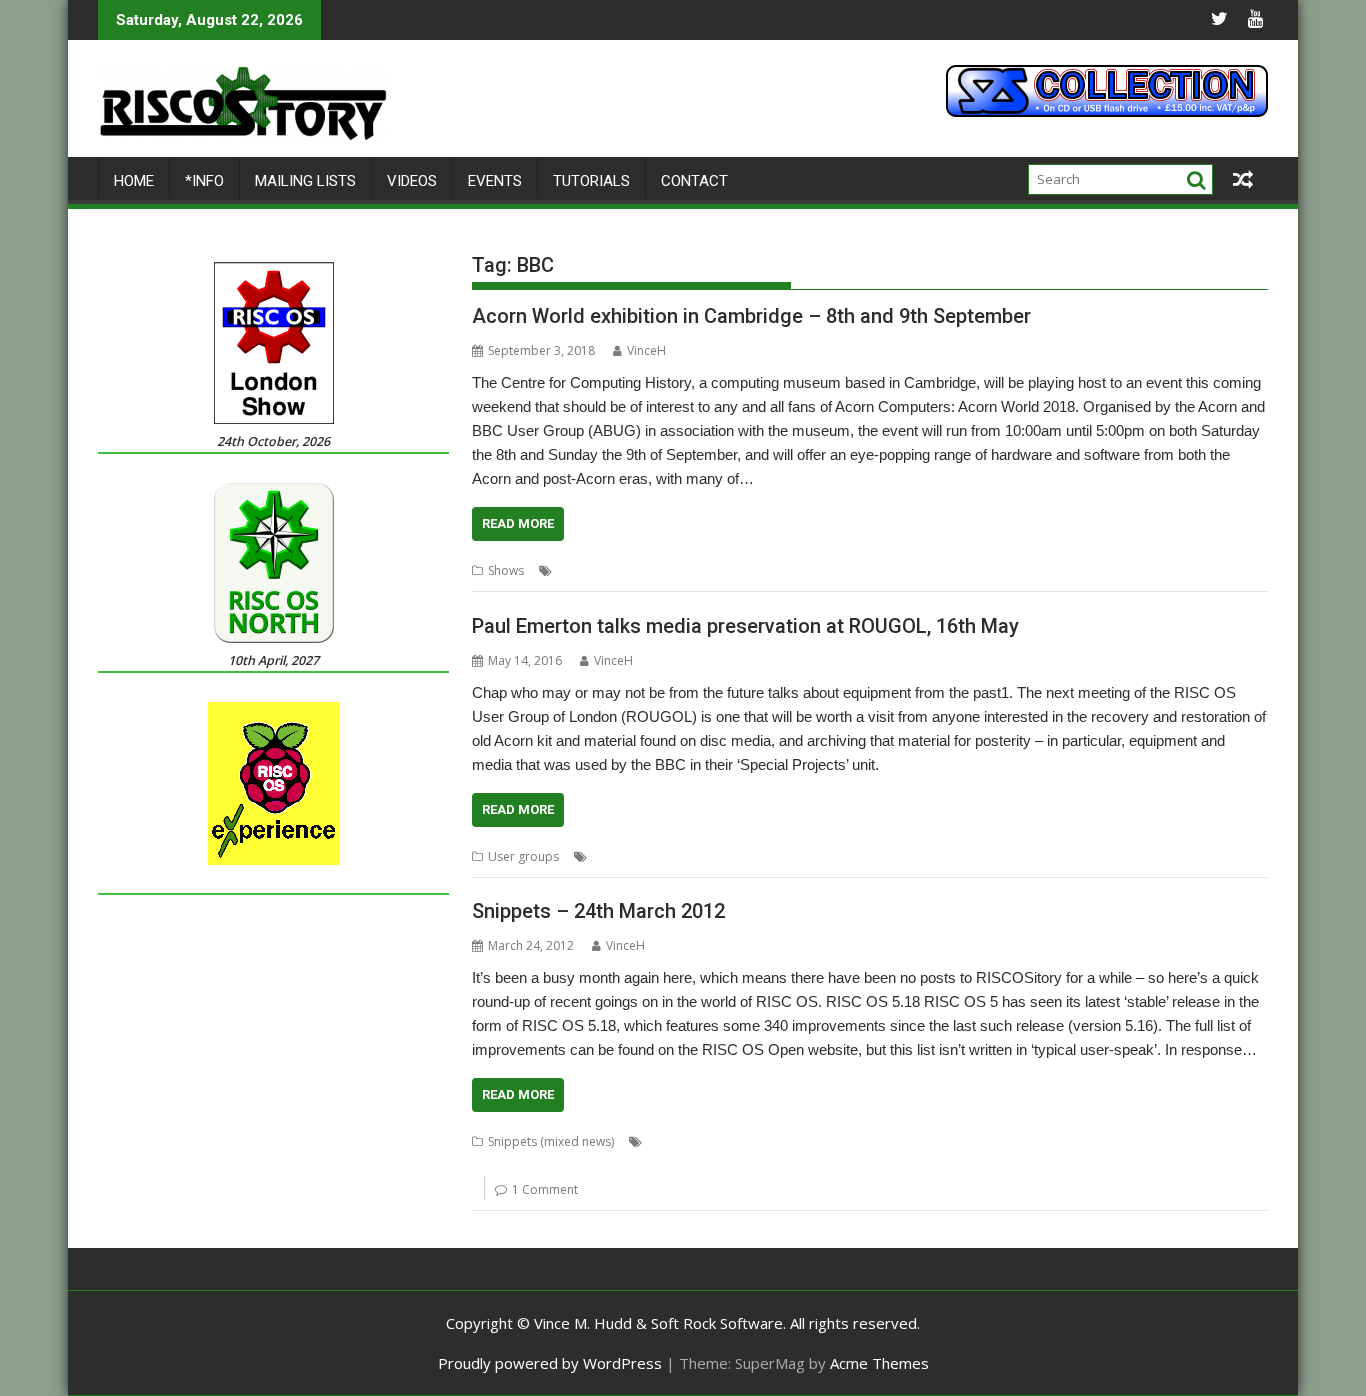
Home (134, 181)
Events (495, 181)
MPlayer (1148, 1141)
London (646, 856)
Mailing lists (305, 181)
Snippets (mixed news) (551, 1141)
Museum (936, 570)
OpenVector (506, 1165)
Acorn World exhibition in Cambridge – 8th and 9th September (751, 316)
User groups (523, 856)
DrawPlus (1018, 1141)
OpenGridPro (1217, 1141)
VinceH (646, 350)
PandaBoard (585, 1165)
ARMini (783, 1141)
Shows (506, 570)
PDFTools (656, 1165)
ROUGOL (837, 856)
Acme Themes (879, 1363)
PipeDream (778, 1165)
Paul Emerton (766, 856)
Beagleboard (946, 1141)
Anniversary (722, 1141)
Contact (694, 181)
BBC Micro (871, 1141)
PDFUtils (714, 1165)
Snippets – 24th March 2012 (598, 911)
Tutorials (591, 181)
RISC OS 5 (882, 1165)
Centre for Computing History (757, 570)
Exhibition (876, 570)
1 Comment (545, 1189)
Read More (518, 523)
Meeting (698, 856)
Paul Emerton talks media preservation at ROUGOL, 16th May (745, 626)
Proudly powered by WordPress (550, 1363)
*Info (204, 181)
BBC (653, 570)
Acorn (616, 570)
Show (1028, 570)
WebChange (1137, 1165)
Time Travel (904, 856)
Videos (412, 181)
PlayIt (833, 1165)
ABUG (574, 570)
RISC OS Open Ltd (966, 1165)
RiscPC (986, 570)
